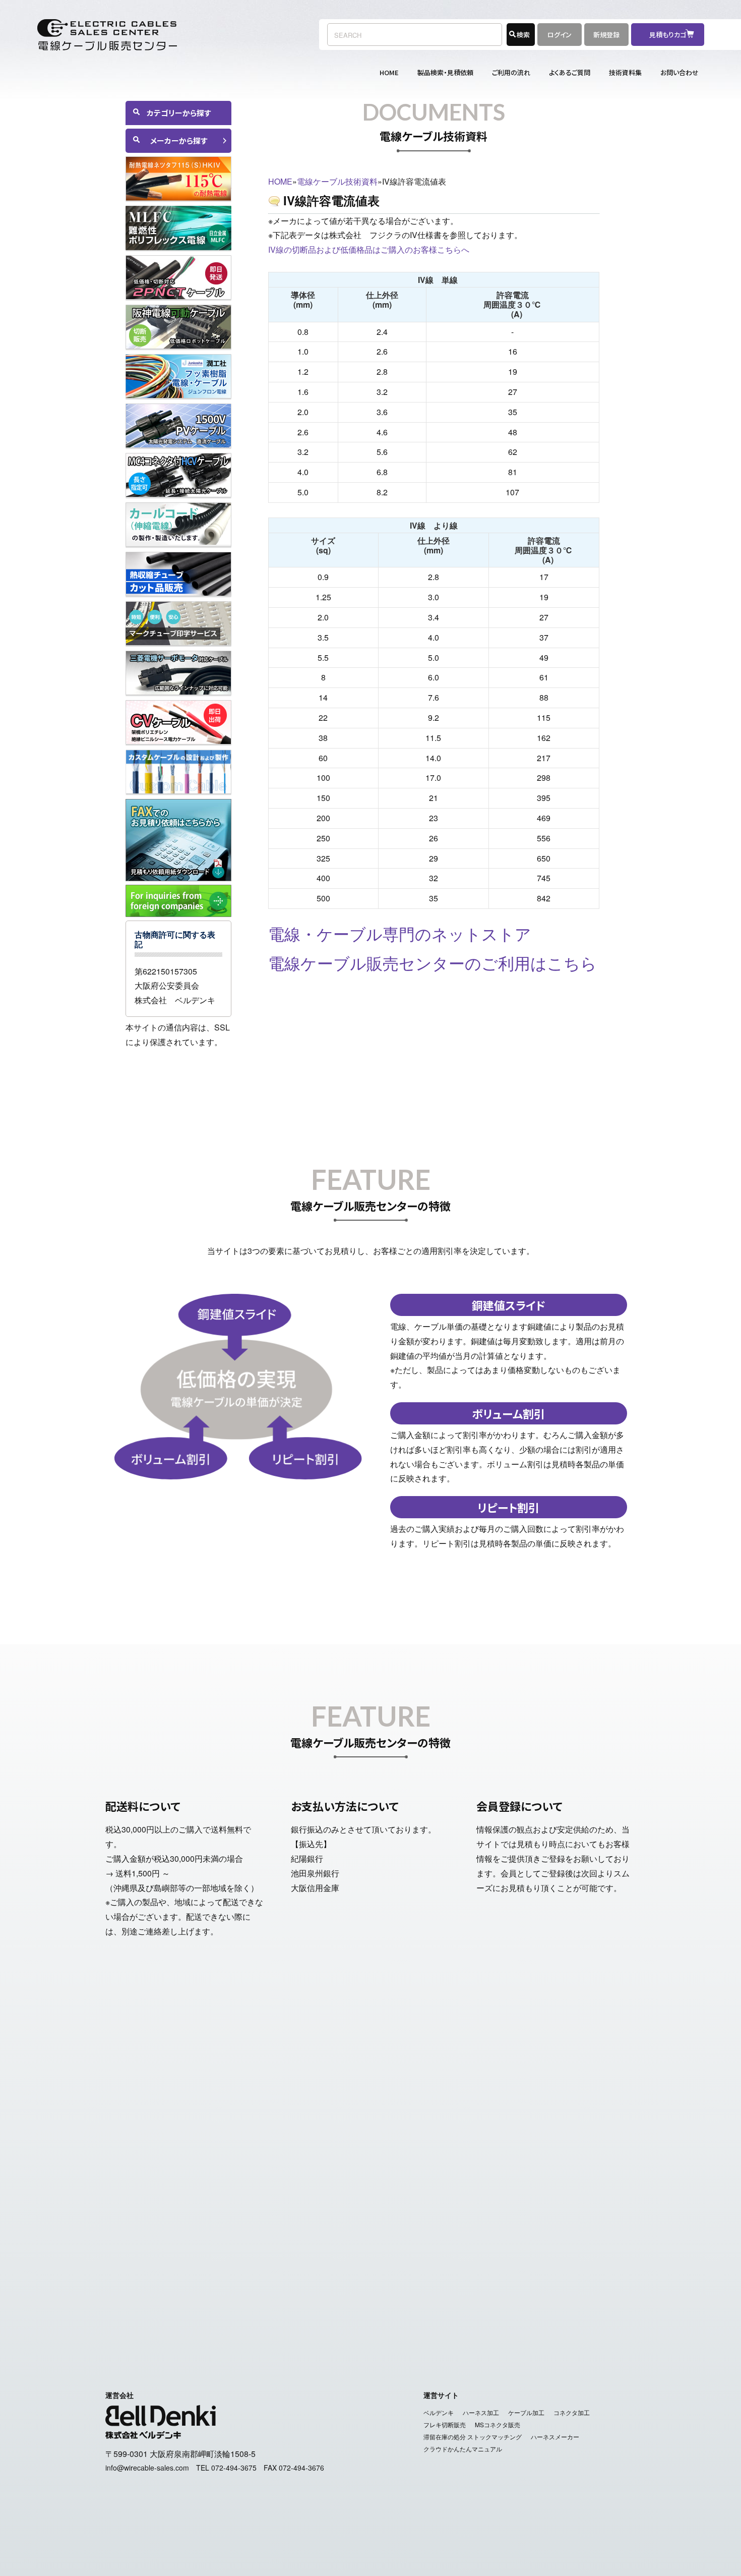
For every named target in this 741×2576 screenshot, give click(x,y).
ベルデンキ (439, 2412)
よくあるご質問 (570, 72)
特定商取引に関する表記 (322, 2311)
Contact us (592, 2289)
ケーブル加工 (526, 2412)
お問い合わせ (680, 72)
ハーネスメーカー (555, 2437)
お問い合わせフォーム (517, 2164)
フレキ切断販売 (445, 2424)
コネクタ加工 (572, 2412)
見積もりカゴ (671, 35)
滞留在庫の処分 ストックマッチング (473, 2437)
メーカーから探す (179, 140)
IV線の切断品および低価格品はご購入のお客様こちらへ (369, 249)
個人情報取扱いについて (419, 2311)
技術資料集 (625, 72)
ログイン (560, 35)
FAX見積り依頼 (481, 2289)
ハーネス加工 (481, 2412)
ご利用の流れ (511, 72)
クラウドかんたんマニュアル (463, 2449)
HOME (389, 72)
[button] (178, 1064)
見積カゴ (428, 2289)
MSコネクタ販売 (498, 2424)
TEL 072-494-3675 (226, 2468)
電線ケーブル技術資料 (337, 181)
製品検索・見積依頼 (445, 72)
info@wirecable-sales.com (544, 2192)
